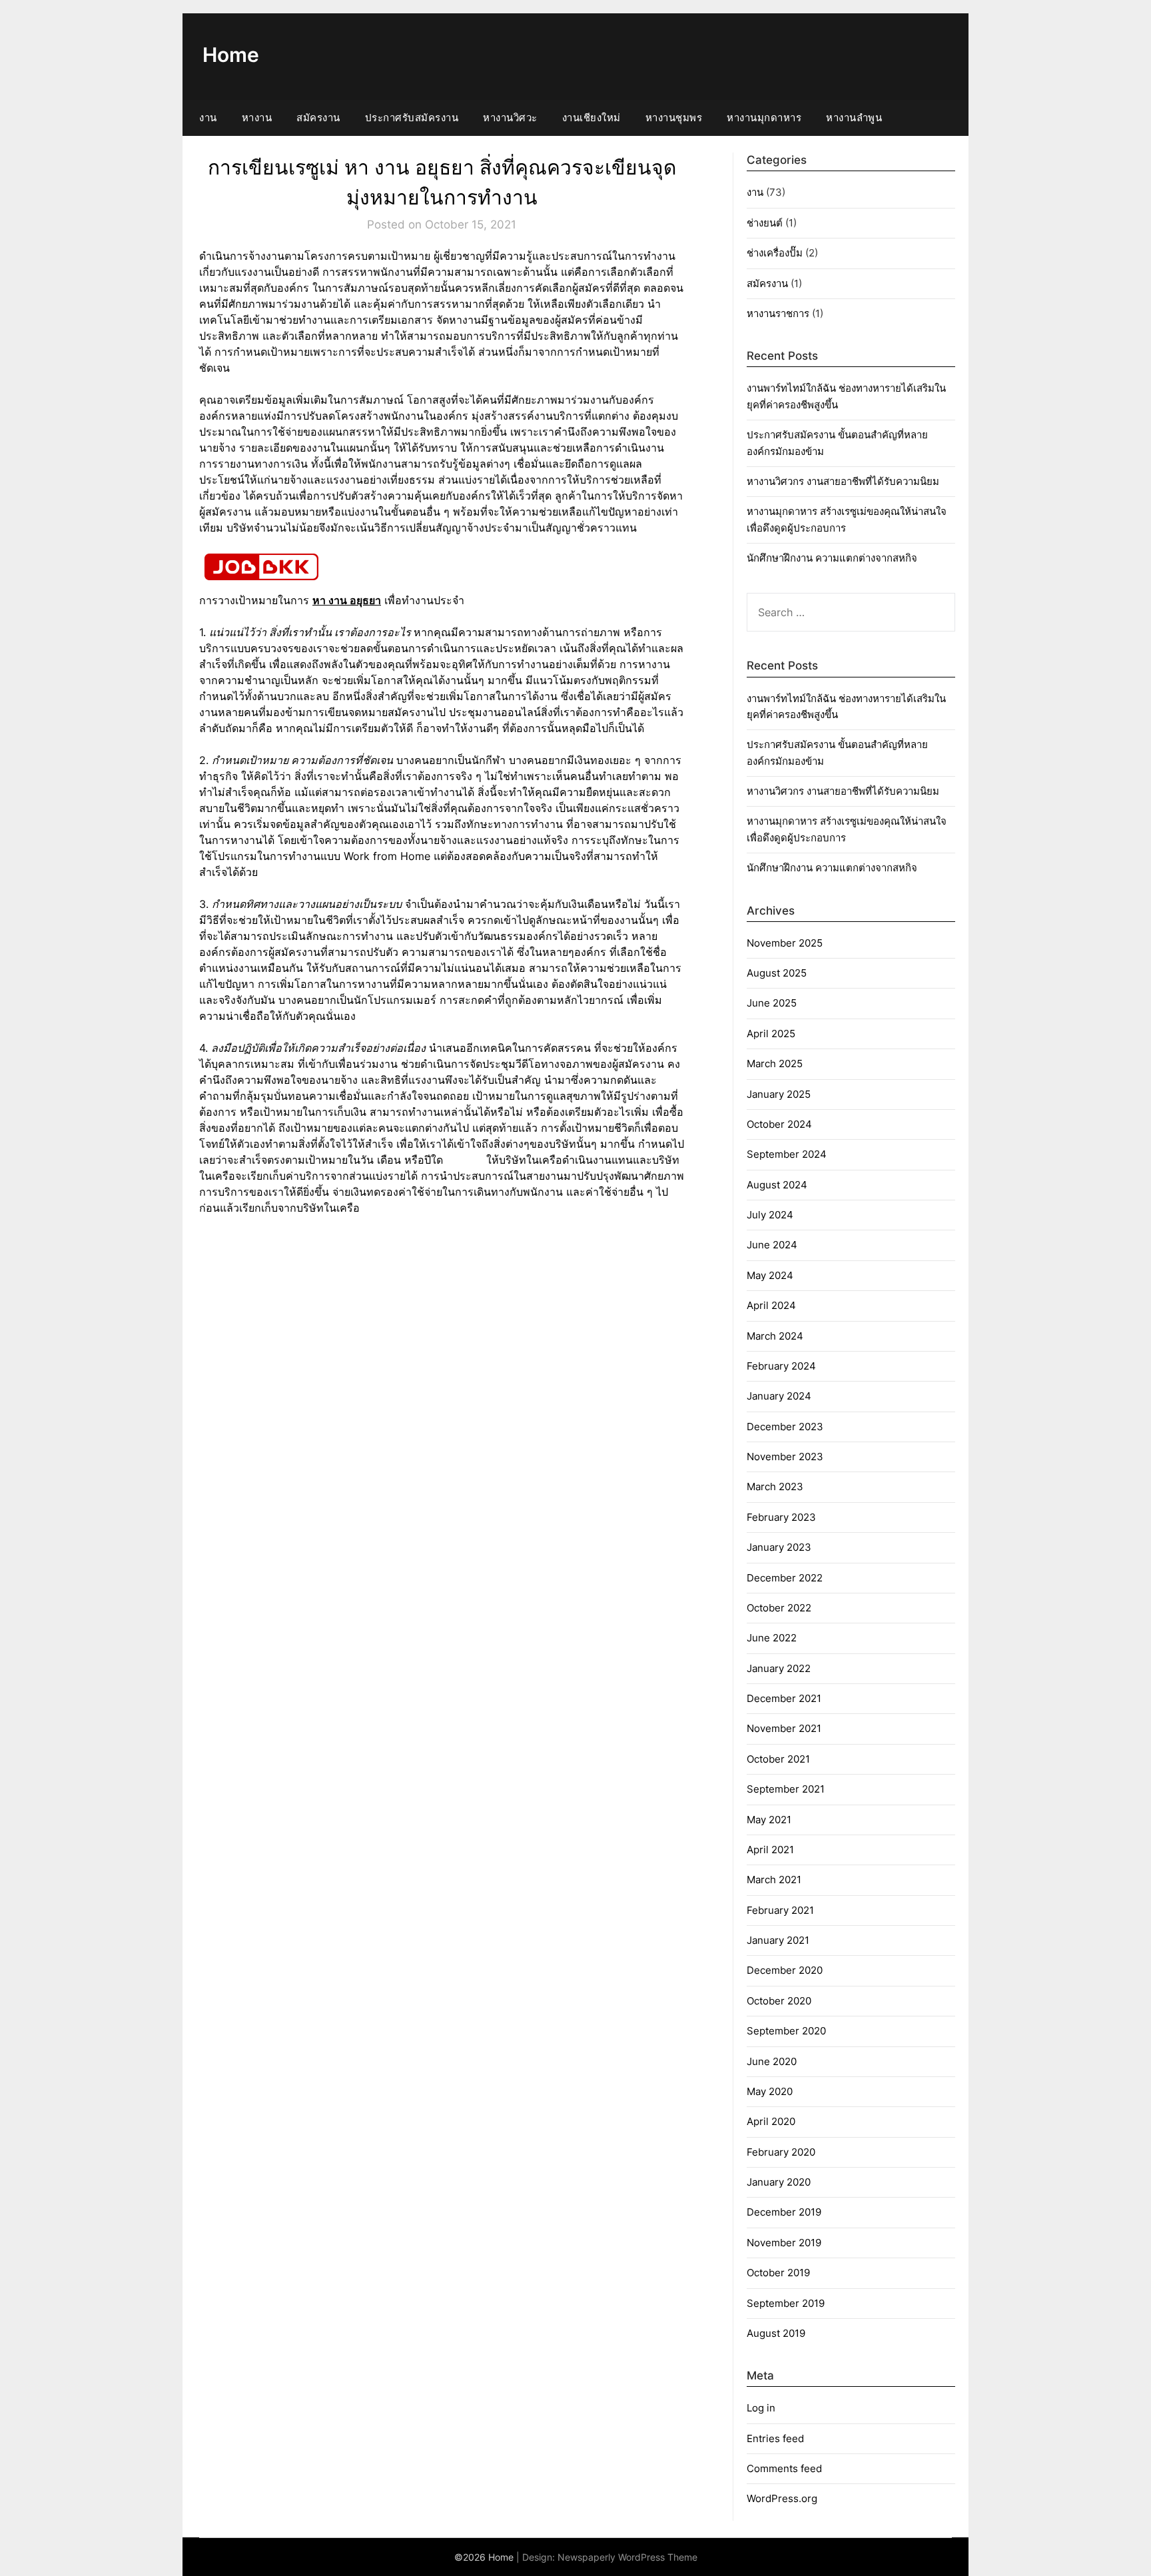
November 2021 (784, 1728)
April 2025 (771, 1034)
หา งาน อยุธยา (347, 600)
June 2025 (772, 1003)
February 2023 (781, 1517)
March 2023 (775, 1487)
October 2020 (779, 2001)
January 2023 (779, 1547)
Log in (761, 2408)
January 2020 (779, 2182)
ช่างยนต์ (765, 223)
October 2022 (779, 1608)
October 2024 (779, 1124)
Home (231, 55)
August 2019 (776, 2333)
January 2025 (779, 1094)
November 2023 (785, 1457)
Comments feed (784, 2468)
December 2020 (785, 1970)
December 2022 (785, 1578)
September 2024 (787, 1154)
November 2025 (785, 943)
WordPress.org (782, 2498)
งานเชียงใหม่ (591, 118)
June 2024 (772, 1245)
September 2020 (786, 2031)
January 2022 (779, 1668)
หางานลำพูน (854, 118)
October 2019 (778, 2273)
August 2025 (777, 973)
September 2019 (786, 2303)
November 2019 (784, 2243)
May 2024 (770, 1275)
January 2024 (779, 1396)
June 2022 (772, 1638)
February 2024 (781, 1366)
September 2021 (786, 1789)
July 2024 (770, 1215)
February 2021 (780, 1910)
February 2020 (781, 2152)
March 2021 (774, 1880)
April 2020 (771, 2121)
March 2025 (775, 1064)
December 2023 (785, 1427)
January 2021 (778, 1940)
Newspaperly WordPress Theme (627, 2557)
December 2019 (784, 2212)
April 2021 (770, 1850)
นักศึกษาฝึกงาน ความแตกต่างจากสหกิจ (832, 558)
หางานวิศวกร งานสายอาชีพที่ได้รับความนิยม (843, 481)
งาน (208, 118)
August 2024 (777, 1185)
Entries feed (775, 2438)
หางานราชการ (778, 313)
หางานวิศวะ (510, 118)
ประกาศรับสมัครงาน (412, 118)
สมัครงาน (318, 118)
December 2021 (784, 1698)
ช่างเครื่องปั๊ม (775, 253)
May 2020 (770, 2091)
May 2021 (769, 1820)
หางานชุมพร (674, 118)
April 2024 (771, 1305)
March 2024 (775, 1336)
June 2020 (772, 2061)
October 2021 (778, 1759)
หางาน (257, 118)
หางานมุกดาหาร (764, 118)
